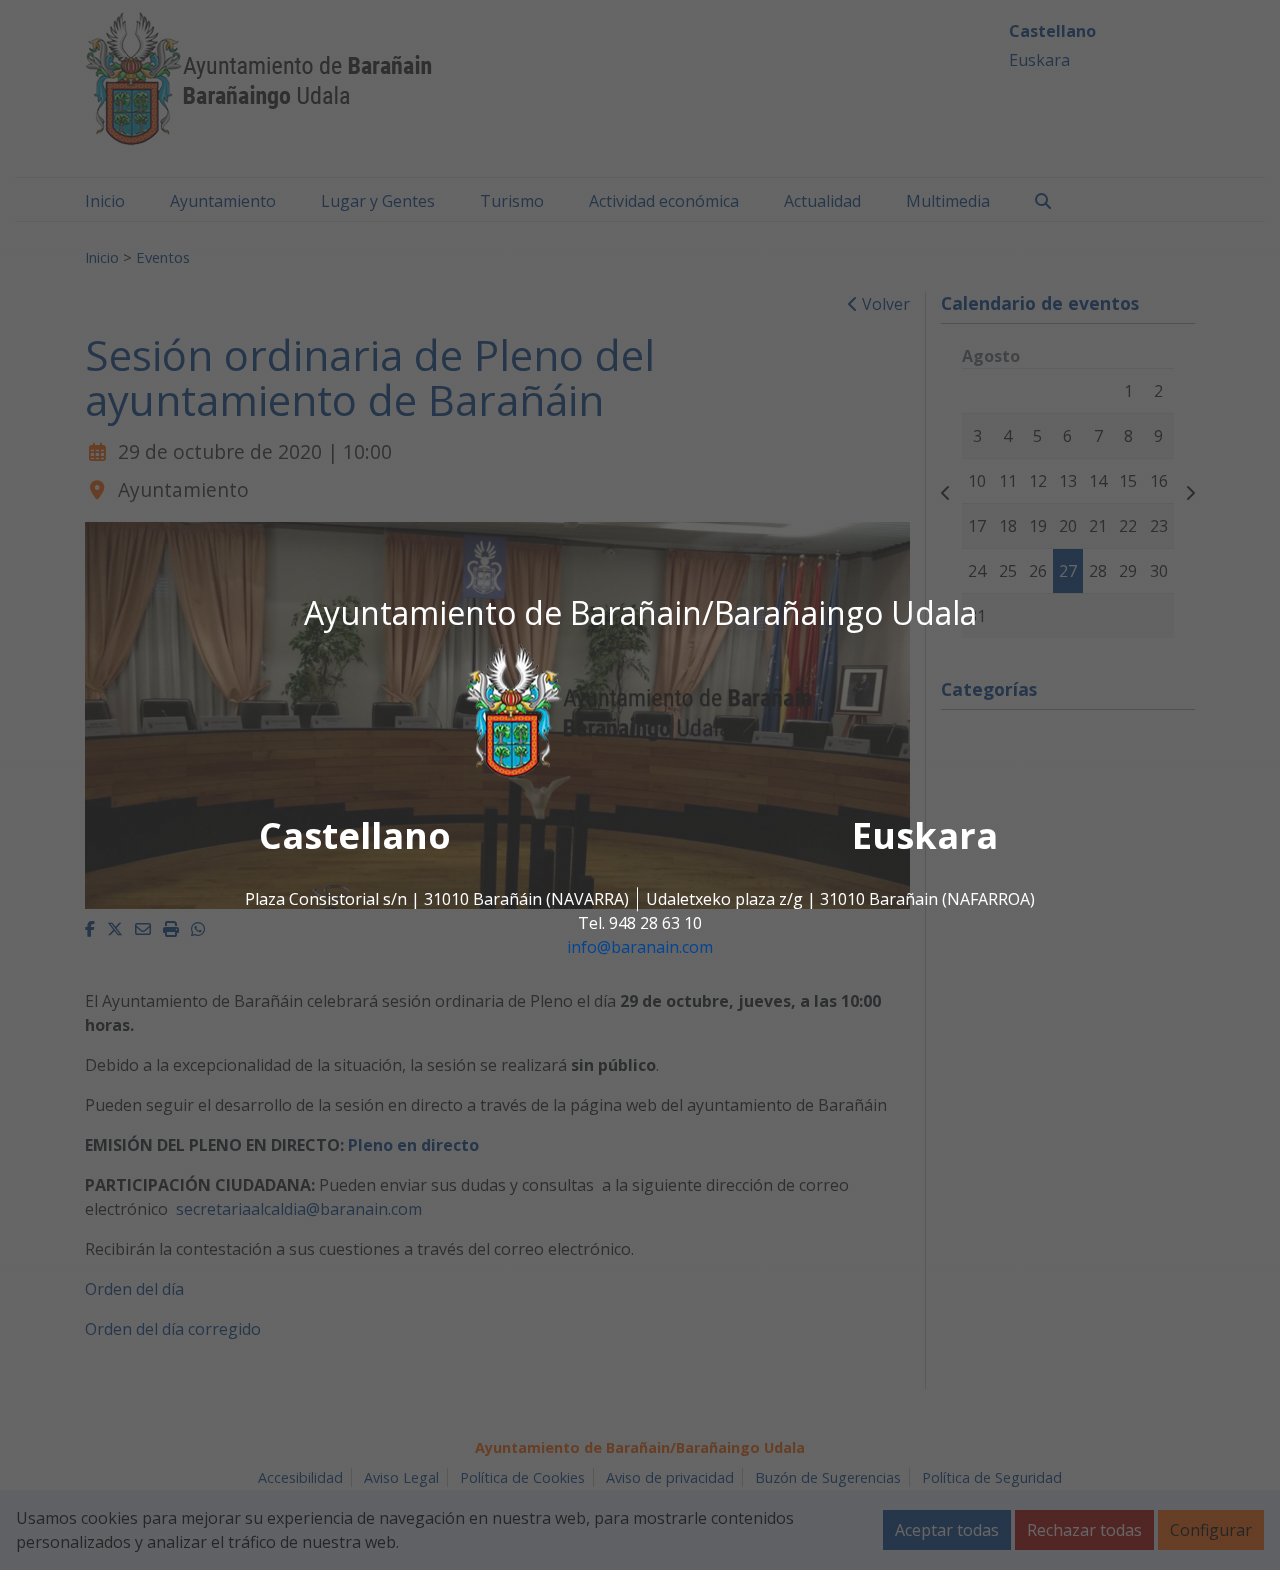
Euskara (925, 836)
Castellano (355, 836)
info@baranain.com (640, 948)
